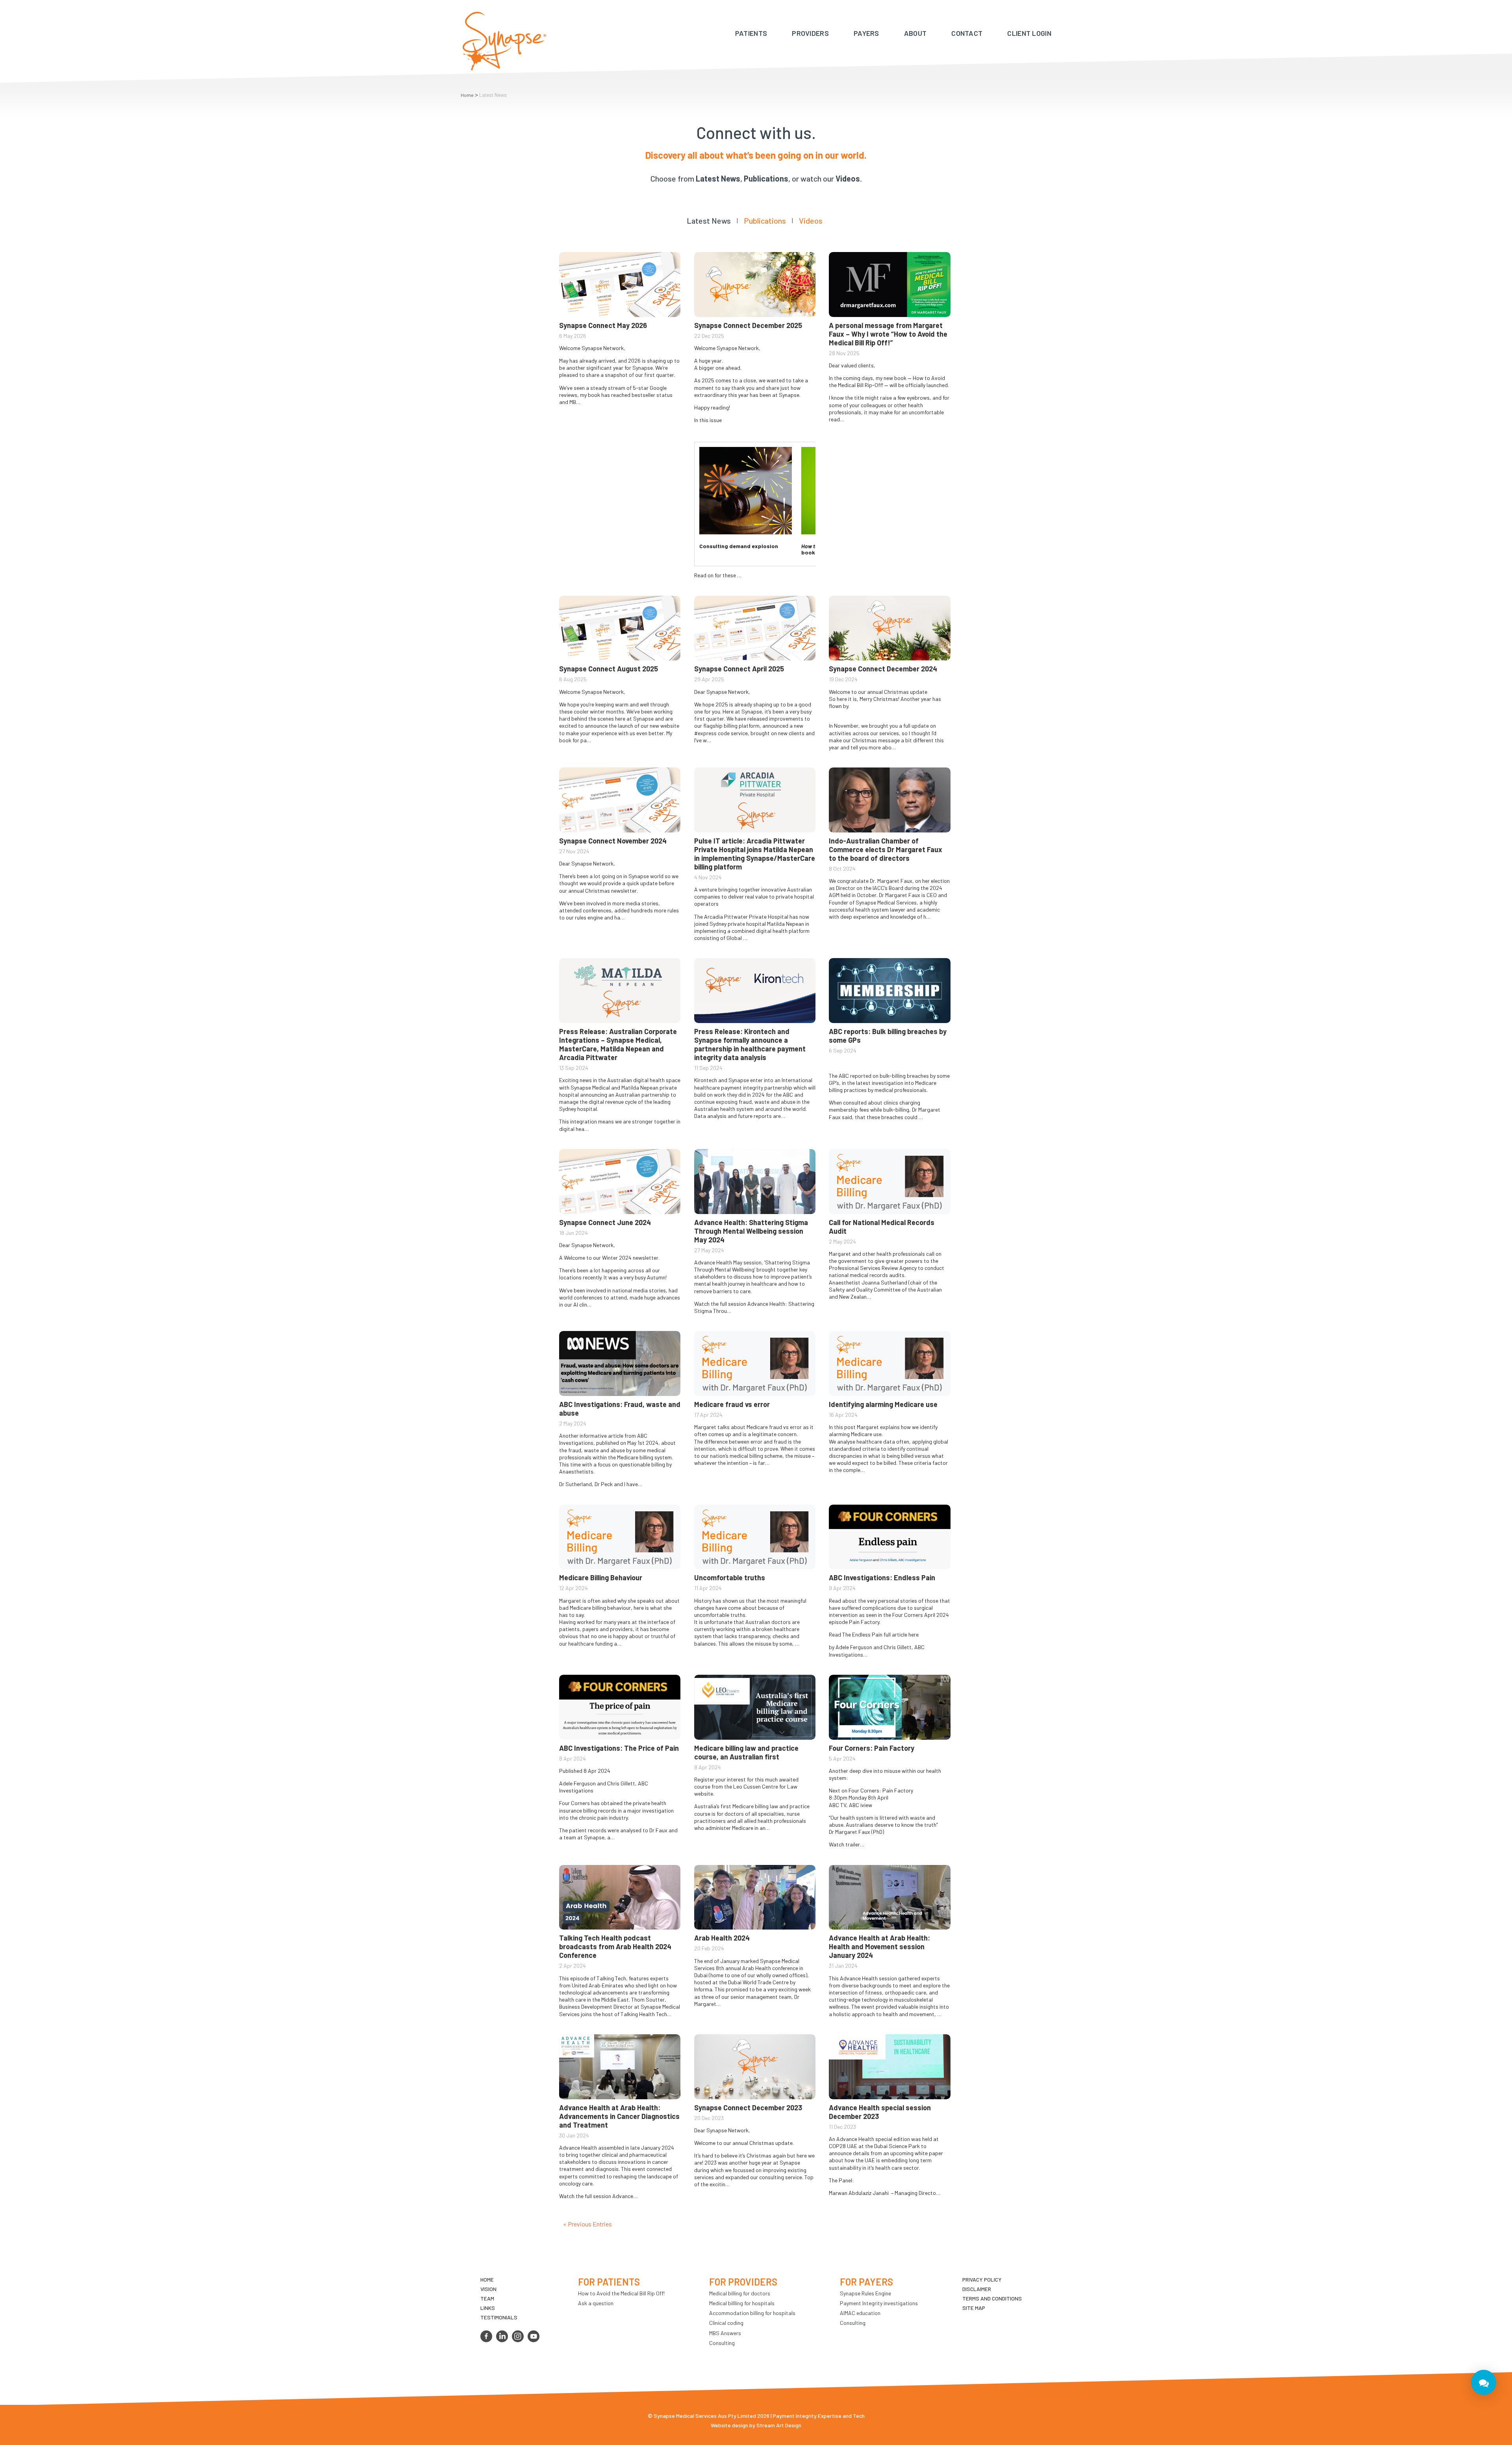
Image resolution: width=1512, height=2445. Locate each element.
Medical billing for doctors (740, 2293)
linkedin (502, 2336)
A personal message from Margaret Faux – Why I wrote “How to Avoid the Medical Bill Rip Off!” (888, 334)
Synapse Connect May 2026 (603, 325)
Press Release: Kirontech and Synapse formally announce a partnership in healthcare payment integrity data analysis (750, 1044)
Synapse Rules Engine (865, 2293)
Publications (765, 221)
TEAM (487, 2298)
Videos (811, 221)
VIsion (488, 2289)
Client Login (1029, 33)
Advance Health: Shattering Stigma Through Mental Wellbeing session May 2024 (751, 1231)
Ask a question (596, 2303)
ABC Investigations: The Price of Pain (619, 1748)
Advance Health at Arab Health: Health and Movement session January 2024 (879, 1946)
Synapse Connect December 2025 (748, 325)
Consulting (722, 2343)
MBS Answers (725, 2333)
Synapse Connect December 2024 (883, 669)
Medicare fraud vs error (732, 1404)
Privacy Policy (982, 2279)
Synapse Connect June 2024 (605, 1222)
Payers (866, 33)
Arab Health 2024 (722, 1938)
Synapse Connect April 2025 (739, 669)
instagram (518, 2336)
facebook (486, 2336)
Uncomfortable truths (730, 1577)
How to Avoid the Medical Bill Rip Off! (621, 2293)
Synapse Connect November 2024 (613, 841)
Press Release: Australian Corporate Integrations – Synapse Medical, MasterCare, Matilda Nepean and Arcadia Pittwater (618, 1044)
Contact (967, 33)
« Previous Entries (587, 2224)
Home (467, 95)
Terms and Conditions (992, 2298)
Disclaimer (977, 2289)
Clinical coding (726, 2323)
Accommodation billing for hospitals (752, 2313)
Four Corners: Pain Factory (872, 1748)
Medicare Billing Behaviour (601, 1577)
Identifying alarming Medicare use (883, 1404)
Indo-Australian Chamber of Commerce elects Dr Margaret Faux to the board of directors (886, 849)
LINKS (488, 2308)
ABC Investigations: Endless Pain (882, 1577)
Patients (751, 33)
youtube (534, 2336)
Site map (974, 2308)
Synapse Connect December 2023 (748, 2108)
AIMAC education (860, 2313)
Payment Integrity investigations (879, 2303)
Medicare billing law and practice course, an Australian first (746, 1752)
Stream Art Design (779, 2425)
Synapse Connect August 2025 (609, 669)
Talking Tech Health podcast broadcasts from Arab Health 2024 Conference (615, 1946)
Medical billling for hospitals (742, 2303)
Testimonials (499, 2317)
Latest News (709, 221)
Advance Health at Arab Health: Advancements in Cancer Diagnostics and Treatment (619, 2116)
